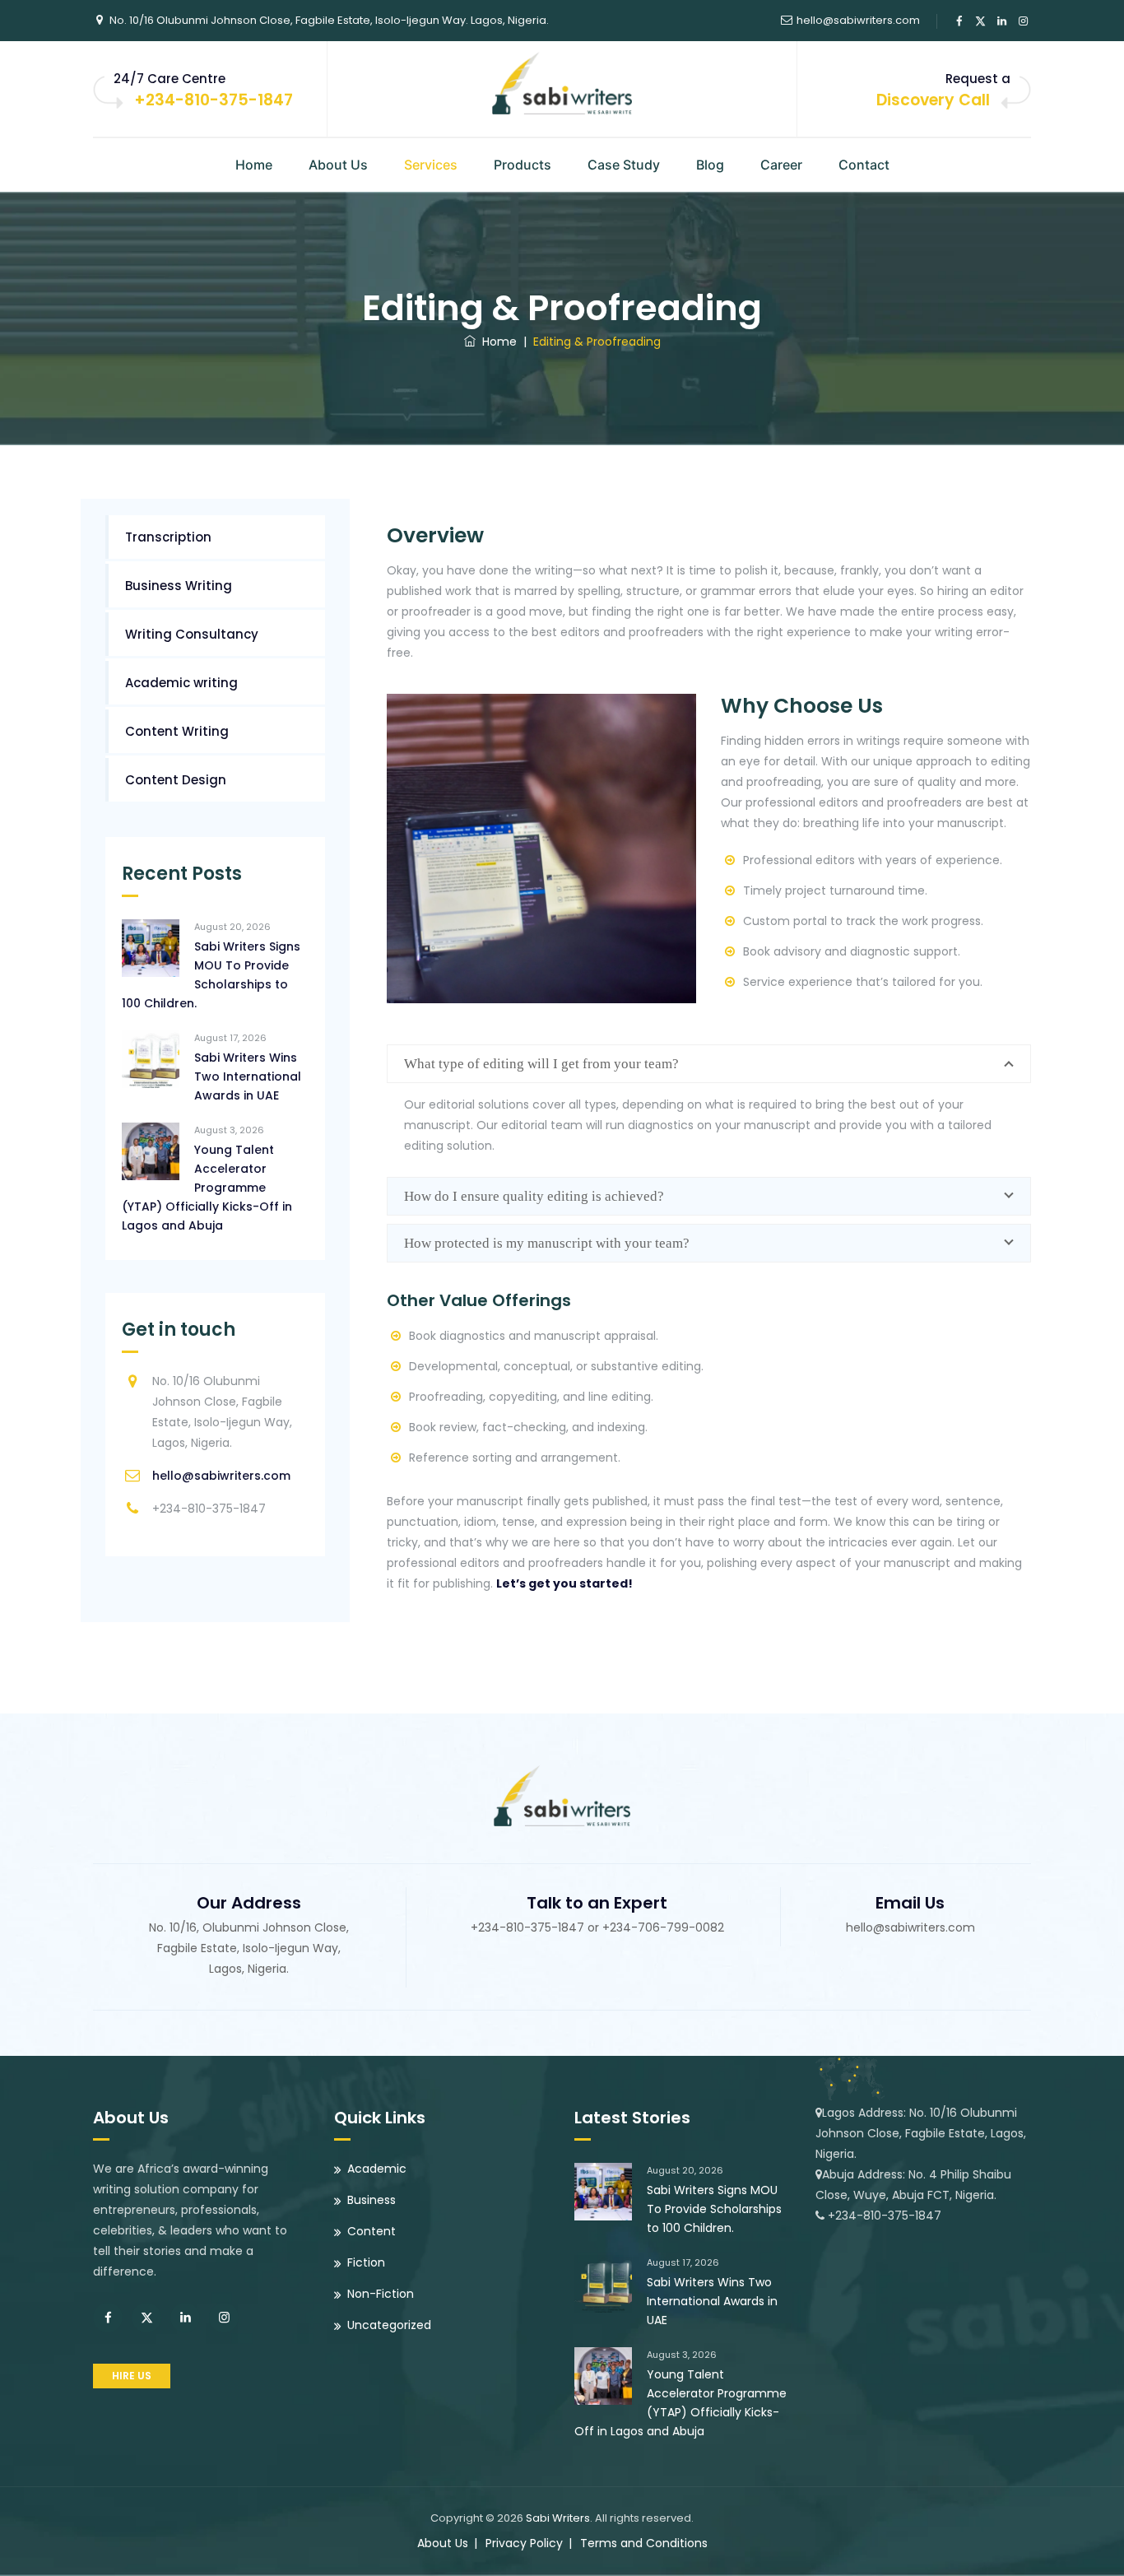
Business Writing (179, 586)
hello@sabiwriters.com (858, 20)
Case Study (624, 165)
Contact (864, 165)
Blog (710, 165)
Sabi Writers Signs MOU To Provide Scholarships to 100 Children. (211, 975)
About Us (338, 165)
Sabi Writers (558, 2518)
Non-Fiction (381, 2294)
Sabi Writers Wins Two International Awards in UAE (248, 1076)
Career (781, 165)
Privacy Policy (524, 2543)
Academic (377, 2169)
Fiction (366, 2262)
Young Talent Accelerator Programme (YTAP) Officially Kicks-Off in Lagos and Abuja (207, 1188)
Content (372, 2231)
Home (254, 165)
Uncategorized (389, 2325)
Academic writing (181, 683)
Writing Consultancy (192, 634)
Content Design (176, 780)
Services (431, 165)
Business (372, 2200)
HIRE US (132, 2376)
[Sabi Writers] (562, 82)
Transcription (168, 537)
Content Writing (177, 731)
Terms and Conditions (644, 2543)
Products (523, 165)
